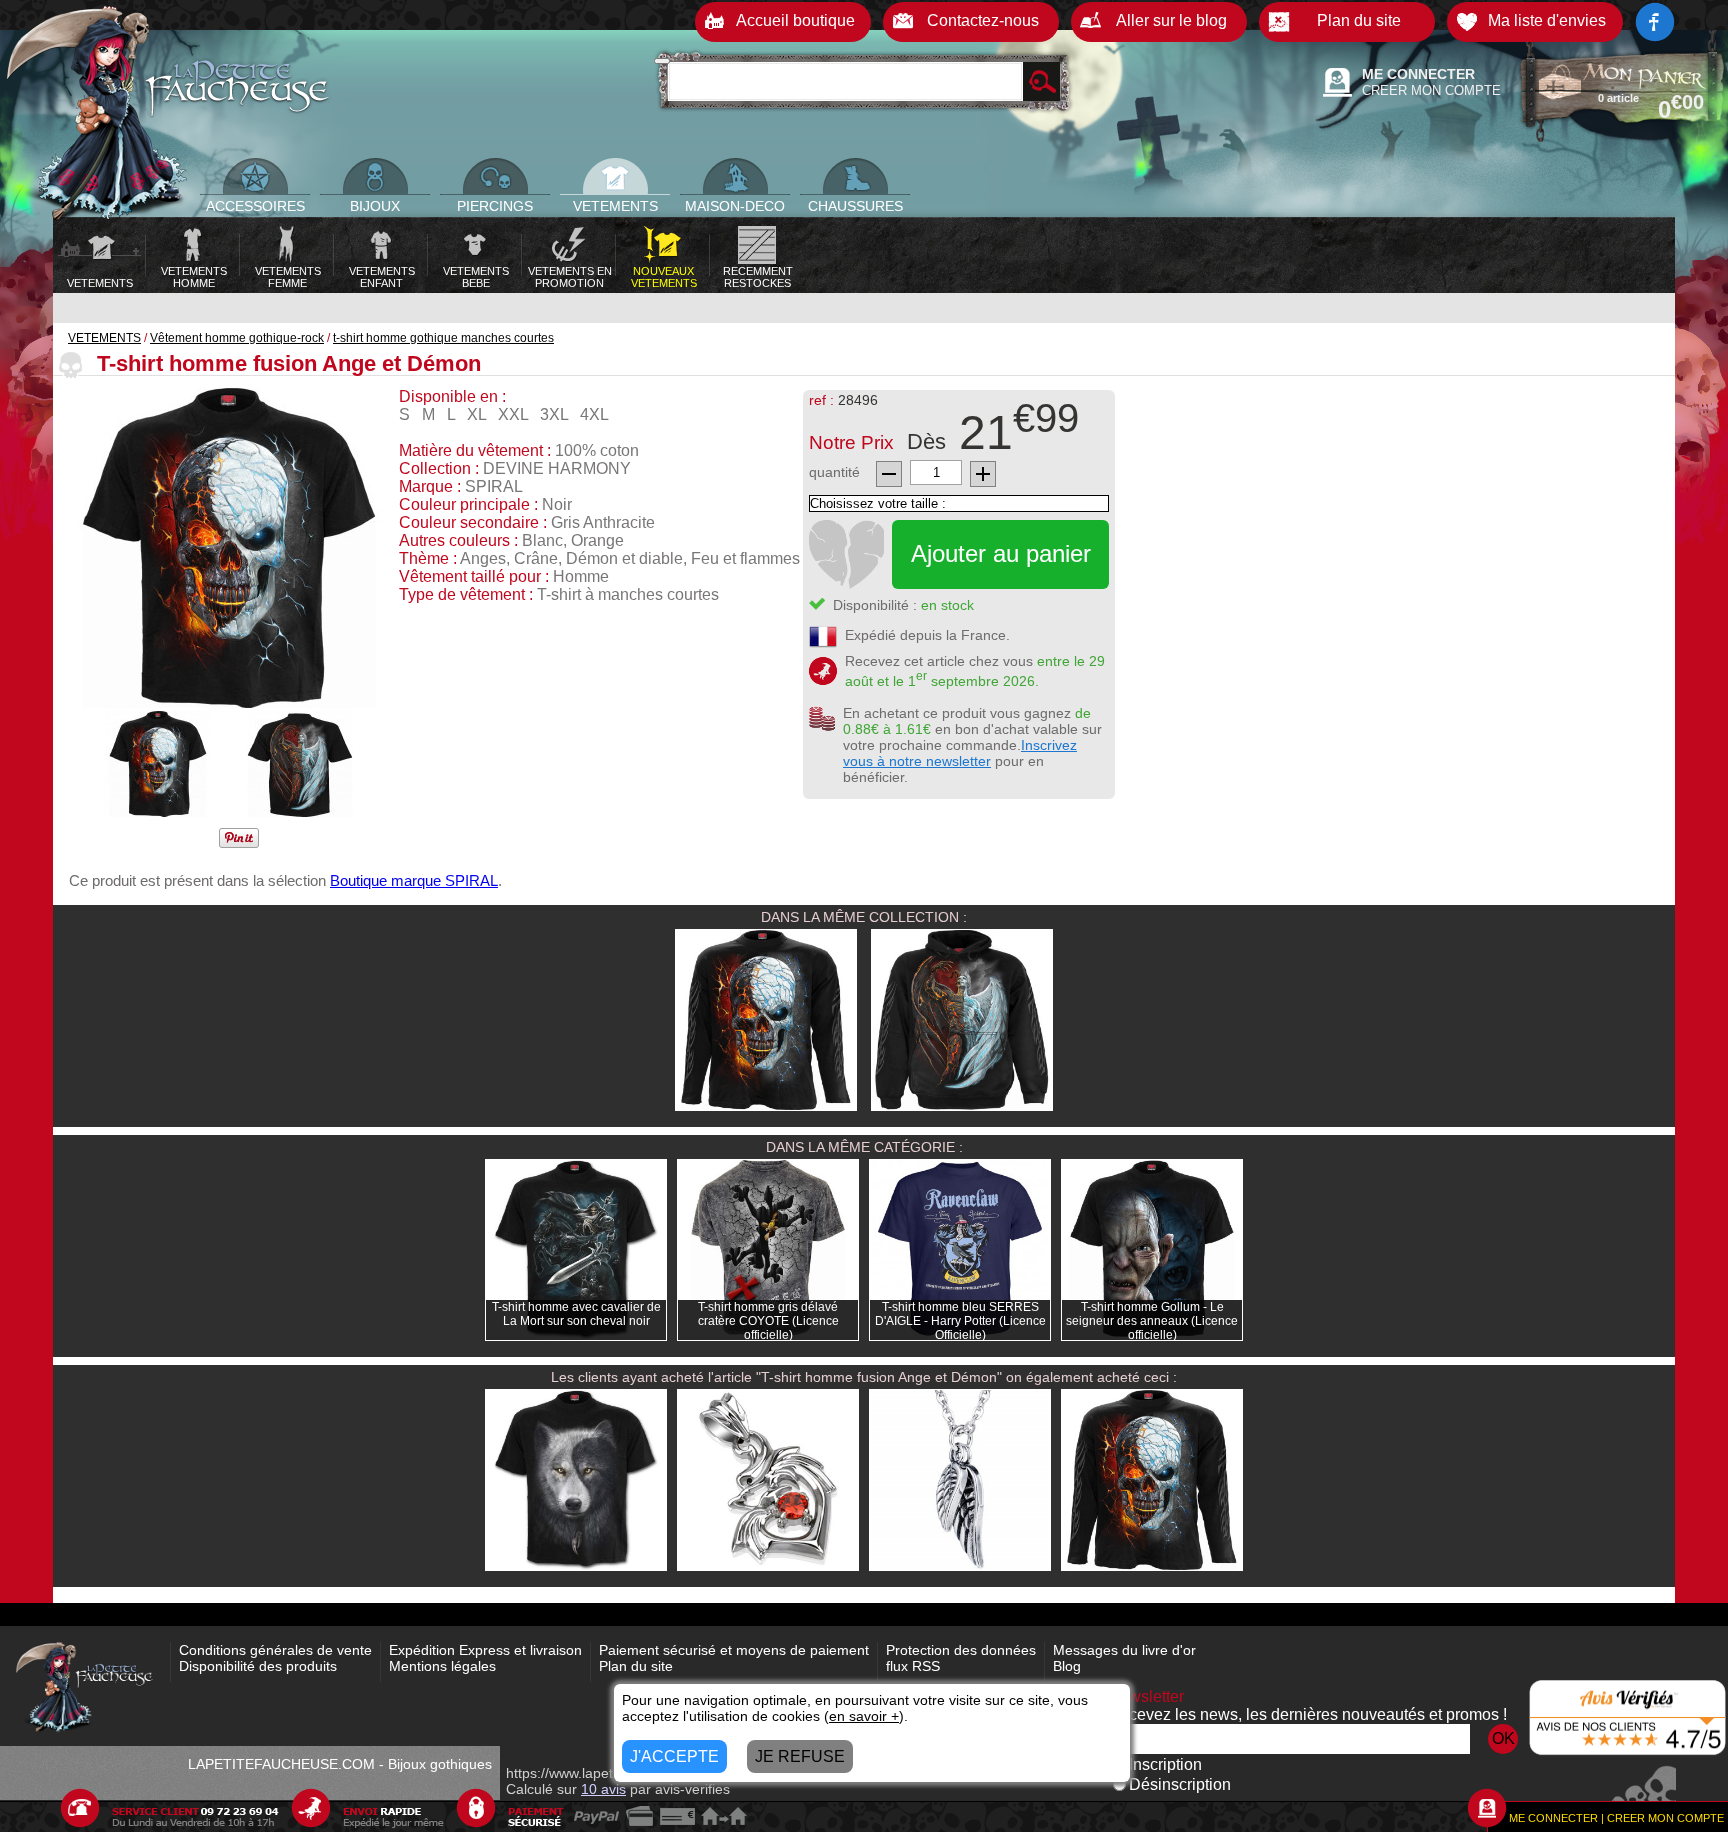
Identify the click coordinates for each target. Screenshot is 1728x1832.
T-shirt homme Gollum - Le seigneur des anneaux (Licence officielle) (1152, 1321)
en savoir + (864, 1716)
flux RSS (913, 1666)
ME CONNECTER (1418, 74)
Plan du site (636, 1666)
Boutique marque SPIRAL (414, 880)
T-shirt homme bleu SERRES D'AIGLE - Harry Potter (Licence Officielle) (960, 1321)
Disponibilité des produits (258, 1666)
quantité (834, 472)
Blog (1067, 1666)
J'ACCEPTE (674, 1756)
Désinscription (1180, 1784)
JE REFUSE (800, 1756)
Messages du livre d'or (1124, 1650)
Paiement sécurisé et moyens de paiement (734, 1650)
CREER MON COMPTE (1431, 90)
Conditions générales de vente (275, 1650)
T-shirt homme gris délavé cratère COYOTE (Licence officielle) (768, 1321)
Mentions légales (442, 1666)
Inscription (1165, 1764)
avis (603, 1789)
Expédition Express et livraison (485, 1650)
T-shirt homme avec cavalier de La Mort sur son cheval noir (576, 1314)
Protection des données (961, 1650)
